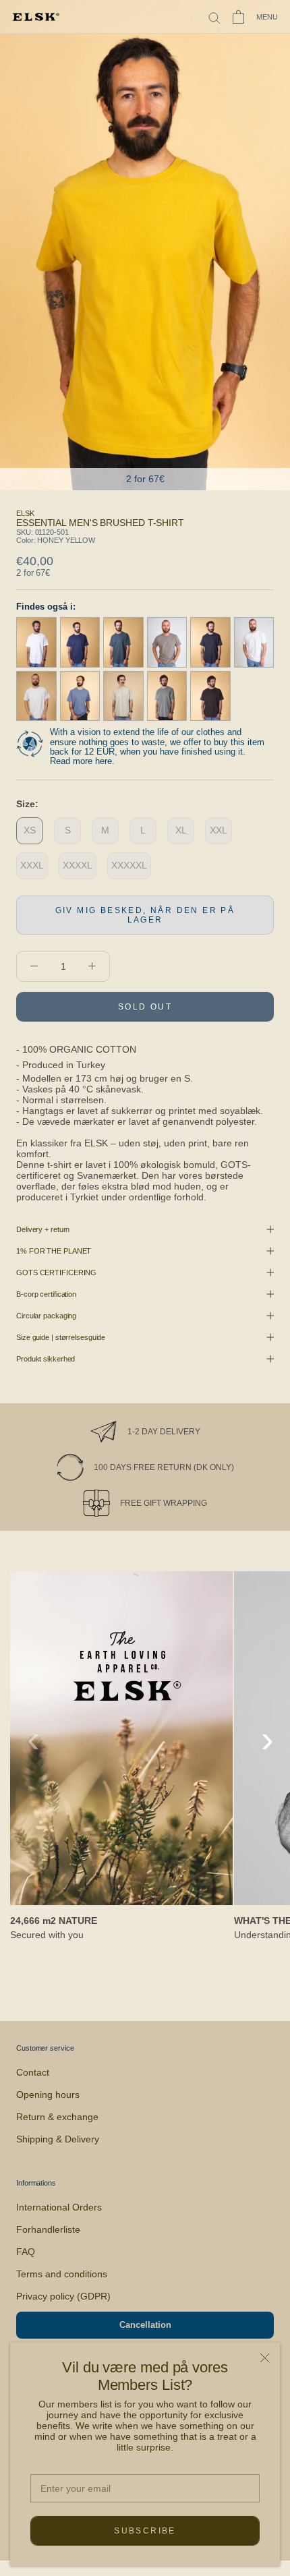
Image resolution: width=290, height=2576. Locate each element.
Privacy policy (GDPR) (63, 2296)
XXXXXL (129, 865)
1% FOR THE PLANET (54, 1251)
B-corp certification (46, 1294)
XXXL (32, 865)
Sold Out (145, 1007)
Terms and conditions (62, 2274)
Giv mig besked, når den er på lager (145, 915)
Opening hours (48, 2095)
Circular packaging (46, 1316)
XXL (219, 830)
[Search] (214, 17)
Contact (33, 2072)
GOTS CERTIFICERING (56, 1272)
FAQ (26, 2252)
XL (181, 830)
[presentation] (33, 1738)
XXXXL (78, 865)
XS (30, 830)
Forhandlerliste (48, 2229)
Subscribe (145, 2531)
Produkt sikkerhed (46, 1359)
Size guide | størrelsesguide (61, 1337)
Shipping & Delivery (58, 2139)
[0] (238, 17)
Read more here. (82, 761)
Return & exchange (57, 2117)
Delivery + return (43, 1229)
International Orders (59, 2207)
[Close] (265, 2358)
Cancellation (145, 2325)
